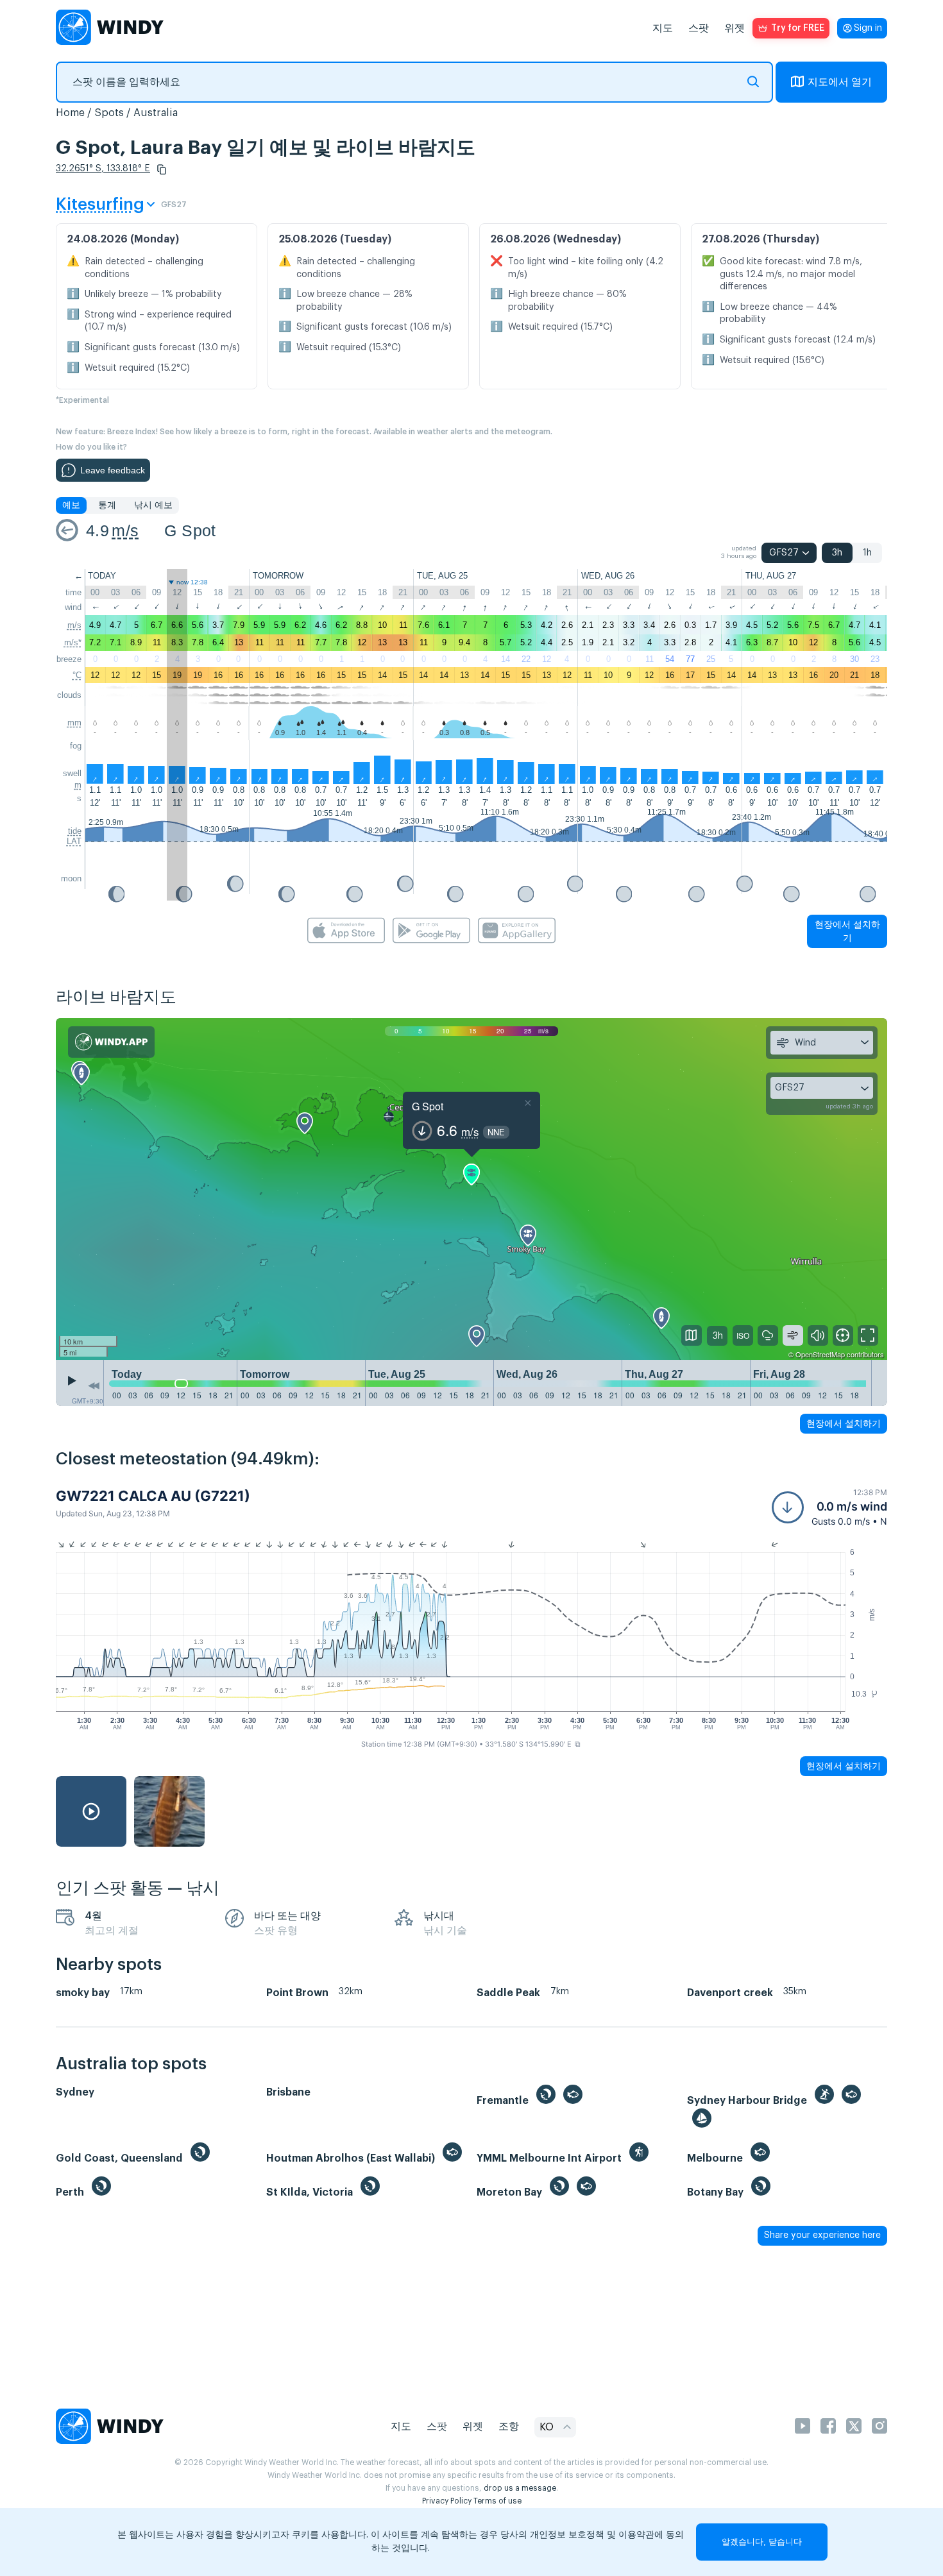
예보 (71, 505)
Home (70, 113)
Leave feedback (113, 470)
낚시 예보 (153, 505)
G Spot (190, 530)
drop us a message (520, 2488)
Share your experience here (822, 2235)
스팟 (699, 28)
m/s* (73, 642)
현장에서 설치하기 (847, 931)
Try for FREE (798, 28)
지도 (663, 28)
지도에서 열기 (840, 82)
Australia (156, 113)
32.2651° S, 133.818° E (103, 169)
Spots (109, 113)
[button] (162, 169)
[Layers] (692, 1335)
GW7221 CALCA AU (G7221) (153, 1496)
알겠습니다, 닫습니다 (762, 2542)
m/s (125, 530)
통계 (107, 505)
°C (77, 675)
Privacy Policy (447, 2501)
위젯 (735, 28)
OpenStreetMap (820, 1354)
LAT (74, 841)
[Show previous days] (94, 1386)
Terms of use (497, 2501)
